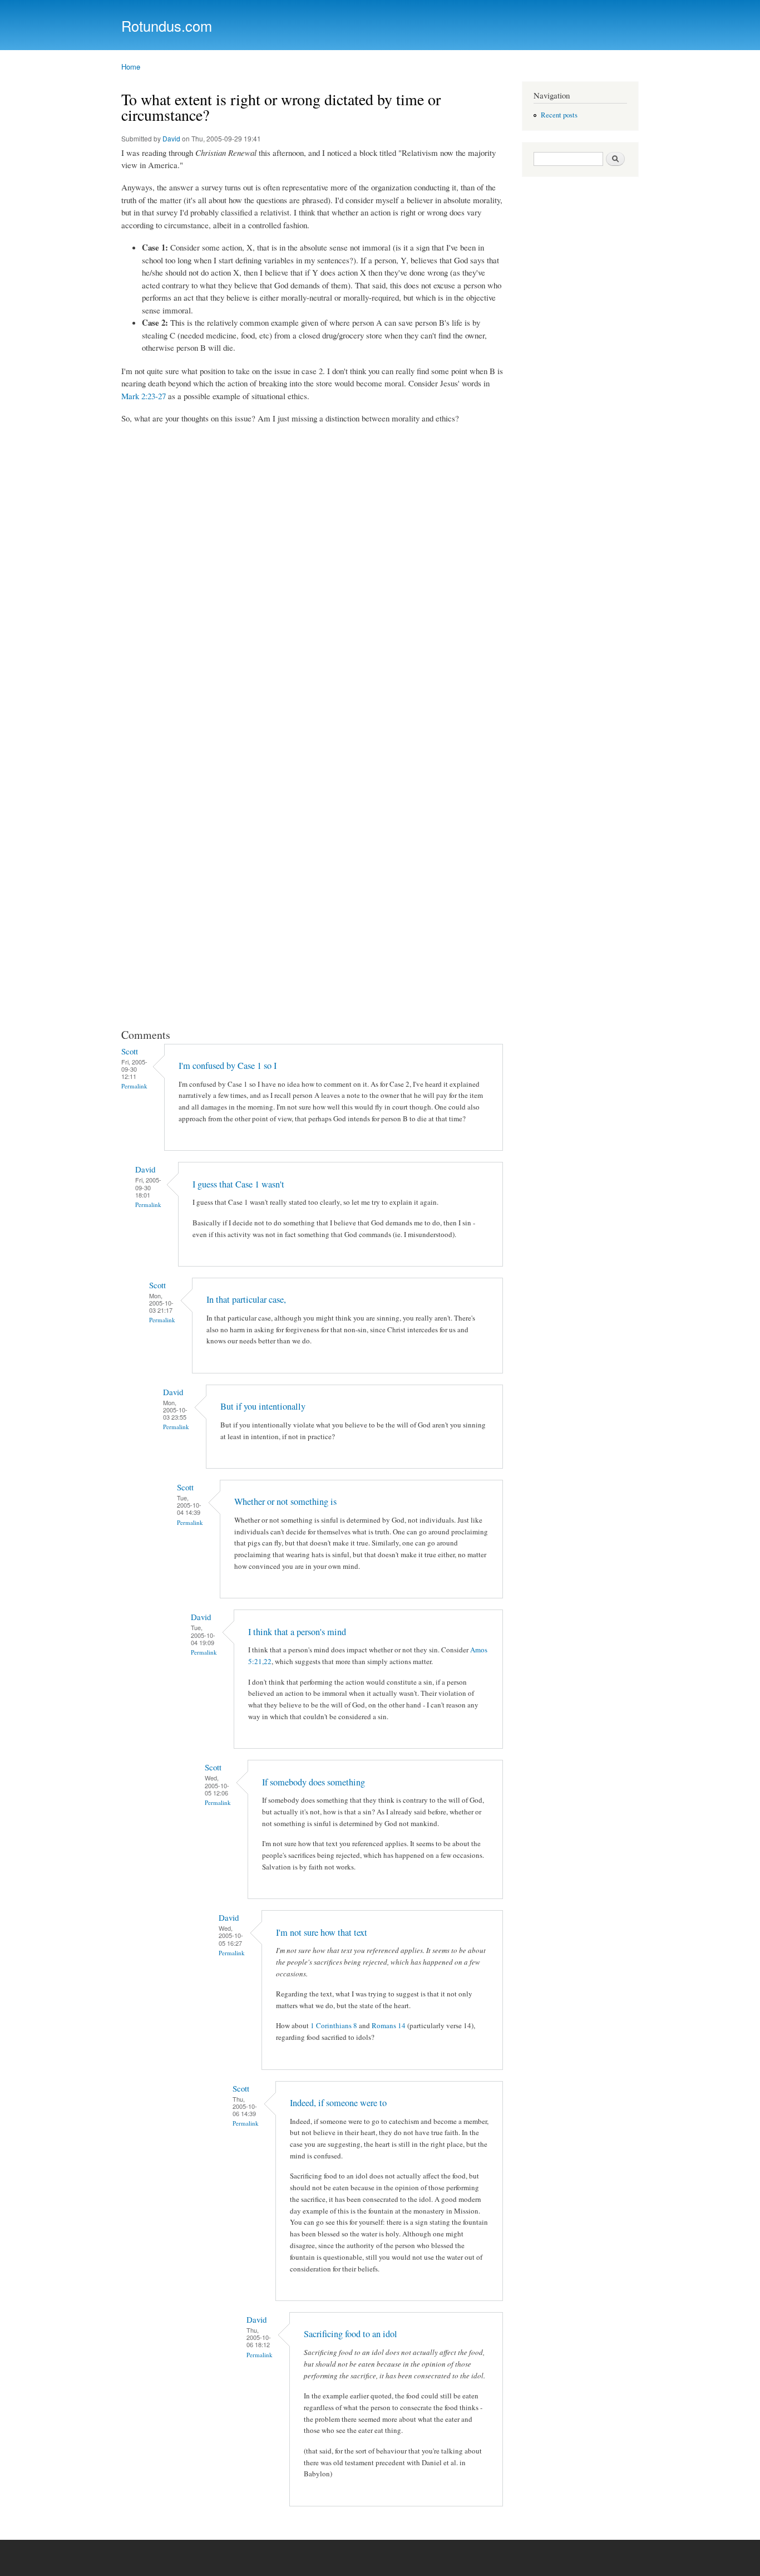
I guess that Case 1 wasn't (238, 1184)
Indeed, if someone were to (338, 2103)
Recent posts (559, 115)
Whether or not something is (285, 1502)
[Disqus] (313, 574)
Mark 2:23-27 (144, 396)
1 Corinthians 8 (334, 2025)
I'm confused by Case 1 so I (228, 1066)
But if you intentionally (263, 1406)
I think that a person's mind (297, 1632)
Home (131, 67)
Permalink (134, 1086)
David (171, 138)
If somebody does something (314, 1782)
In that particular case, (246, 1299)
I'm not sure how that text (322, 1932)
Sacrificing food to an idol (351, 2334)
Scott (130, 1051)
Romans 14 (389, 2025)
